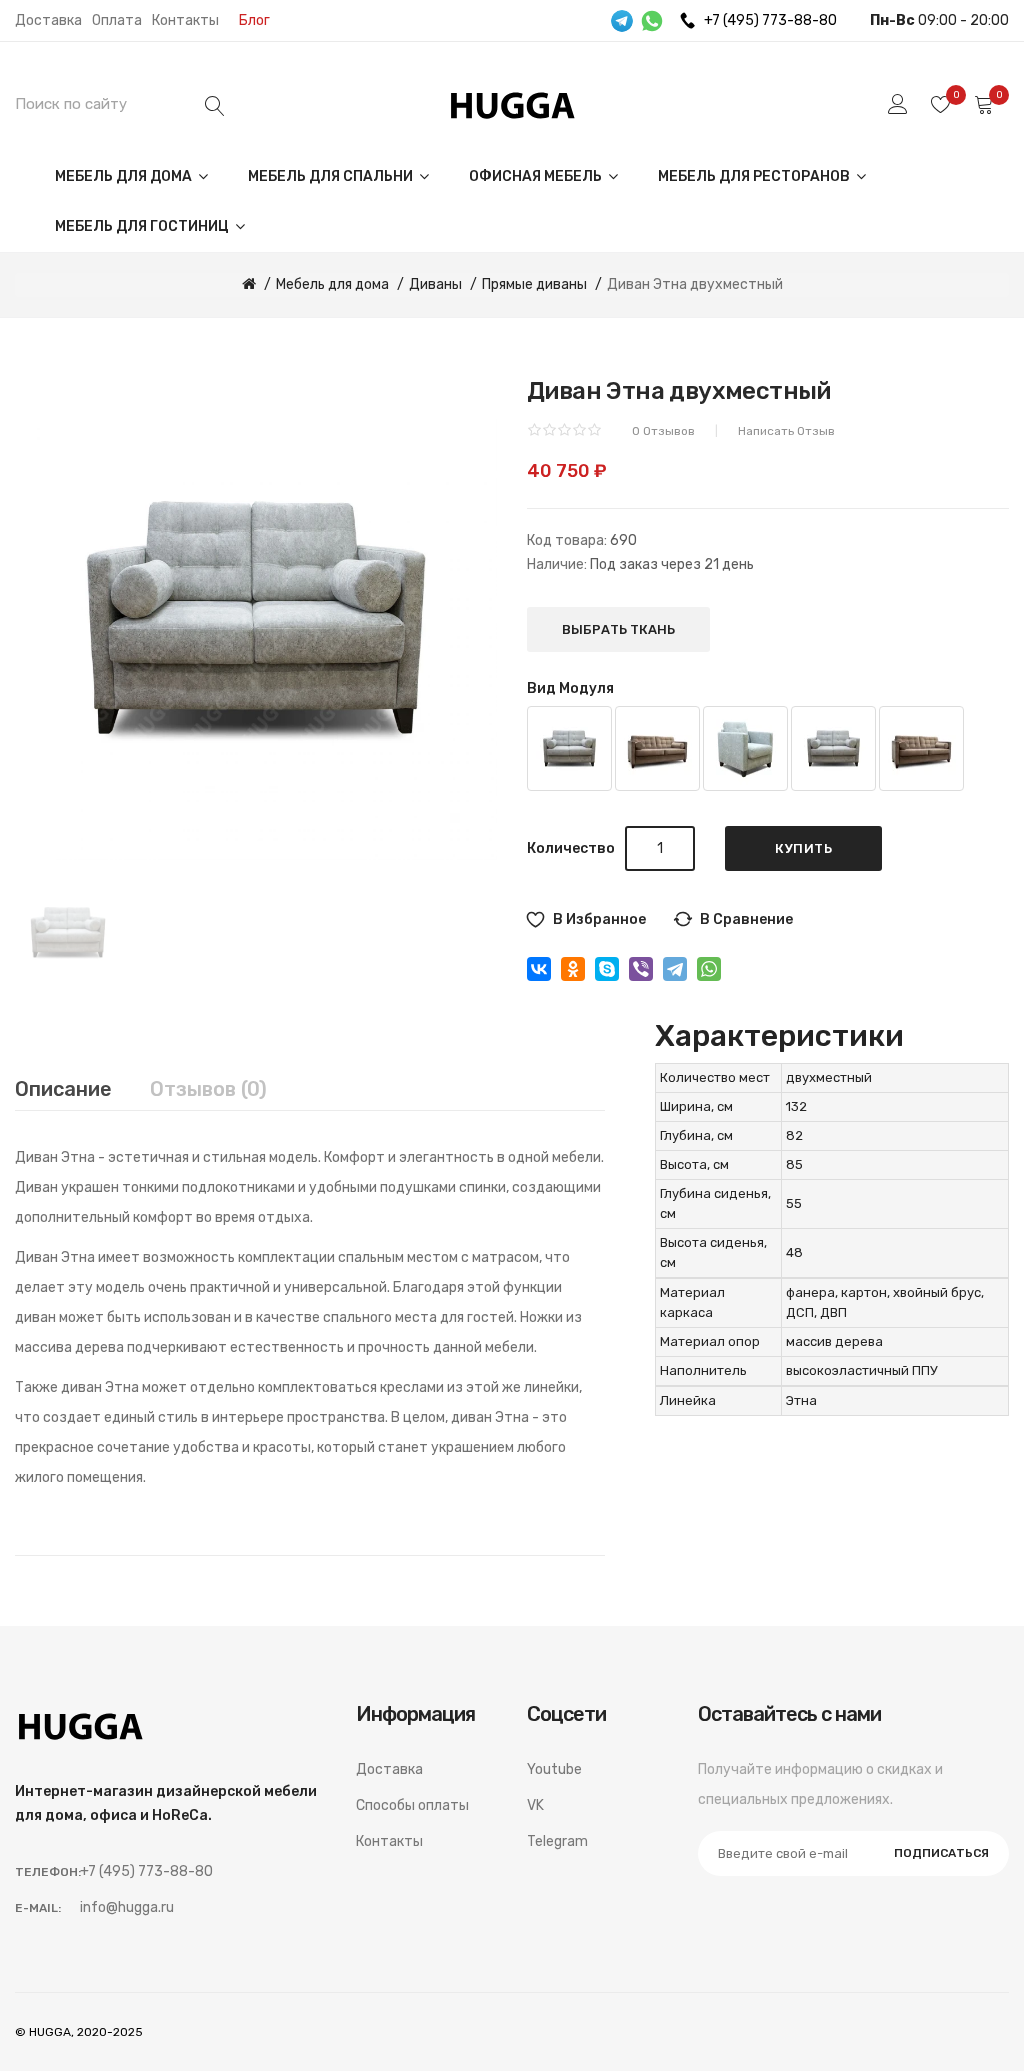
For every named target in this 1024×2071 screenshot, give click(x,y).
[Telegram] (675, 969)
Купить (803, 848)
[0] (941, 104)
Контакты (185, 20)
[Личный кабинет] (898, 104)
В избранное (599, 919)
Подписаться (941, 1853)
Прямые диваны (534, 284)
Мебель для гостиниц (143, 226)
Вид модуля (570, 688)
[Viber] (641, 969)
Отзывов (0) (208, 1089)
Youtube (554, 1769)
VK (535, 1805)
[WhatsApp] (709, 969)
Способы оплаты (412, 1805)
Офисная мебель (537, 176)
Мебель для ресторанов (755, 176)
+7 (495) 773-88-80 (770, 20)
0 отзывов (663, 431)
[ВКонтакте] (539, 969)
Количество (571, 848)
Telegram (557, 1841)
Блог (254, 20)
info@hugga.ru (127, 1907)
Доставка (48, 20)
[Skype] (607, 969)
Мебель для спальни (332, 176)
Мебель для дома (125, 176)
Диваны (435, 284)
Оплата (117, 20)
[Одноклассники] (573, 969)
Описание (63, 1089)
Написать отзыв (786, 431)
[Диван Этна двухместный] (68, 931)
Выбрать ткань (618, 629)
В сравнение (746, 919)
